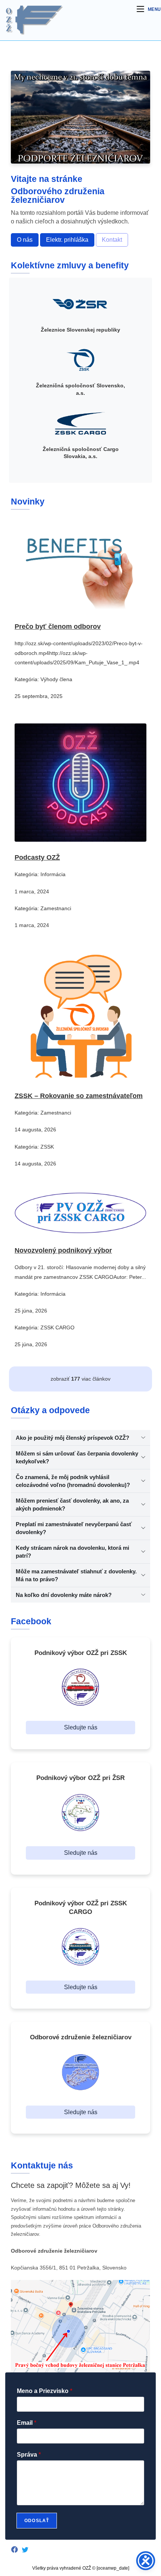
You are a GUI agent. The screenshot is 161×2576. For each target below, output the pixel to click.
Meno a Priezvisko (45, 2391)
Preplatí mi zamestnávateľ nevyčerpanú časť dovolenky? (74, 1528)
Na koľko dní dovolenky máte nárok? (64, 1595)
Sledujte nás (81, 1727)
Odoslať (37, 2521)
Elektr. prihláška (67, 240)
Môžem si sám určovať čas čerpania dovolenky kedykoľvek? (77, 1457)
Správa (29, 2455)
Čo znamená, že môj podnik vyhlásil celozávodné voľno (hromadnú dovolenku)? (73, 1481)
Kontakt (112, 240)
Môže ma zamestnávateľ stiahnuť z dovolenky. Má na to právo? (76, 1575)
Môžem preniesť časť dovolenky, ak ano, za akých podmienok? (72, 1505)
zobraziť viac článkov (80, 1379)
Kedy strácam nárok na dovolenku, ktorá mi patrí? (72, 1552)
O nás (25, 240)
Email (27, 2423)
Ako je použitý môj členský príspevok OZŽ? (72, 1438)
